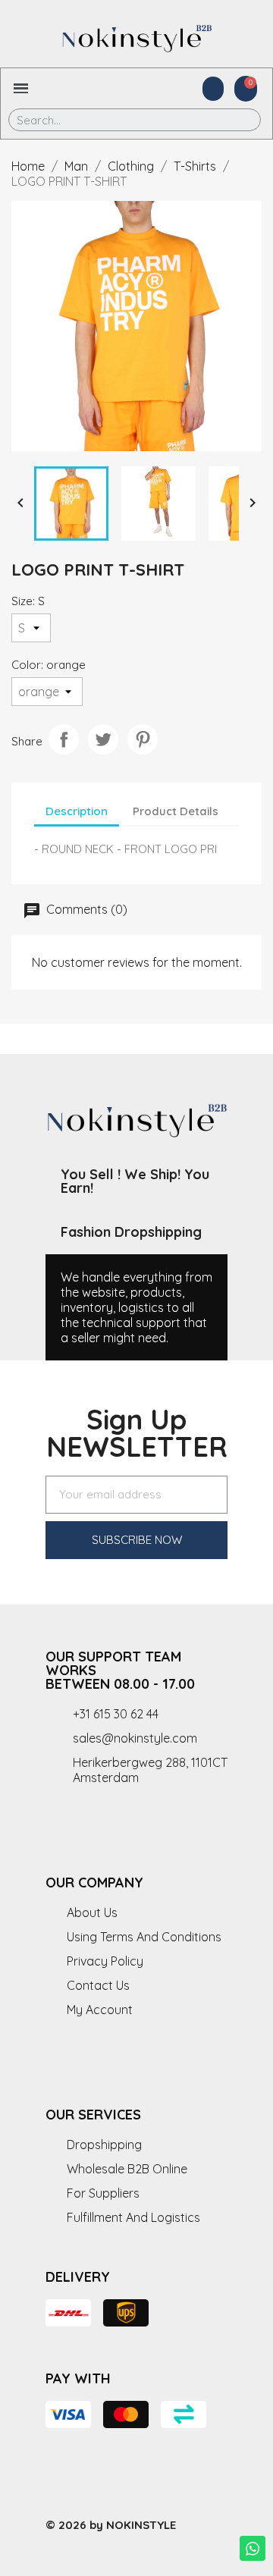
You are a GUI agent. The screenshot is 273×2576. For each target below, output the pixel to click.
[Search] (238, 120)
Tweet (103, 739)
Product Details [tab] (176, 811)
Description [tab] (77, 811)
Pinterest (143, 739)
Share (64, 739)
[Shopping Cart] (246, 89)
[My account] (213, 89)
